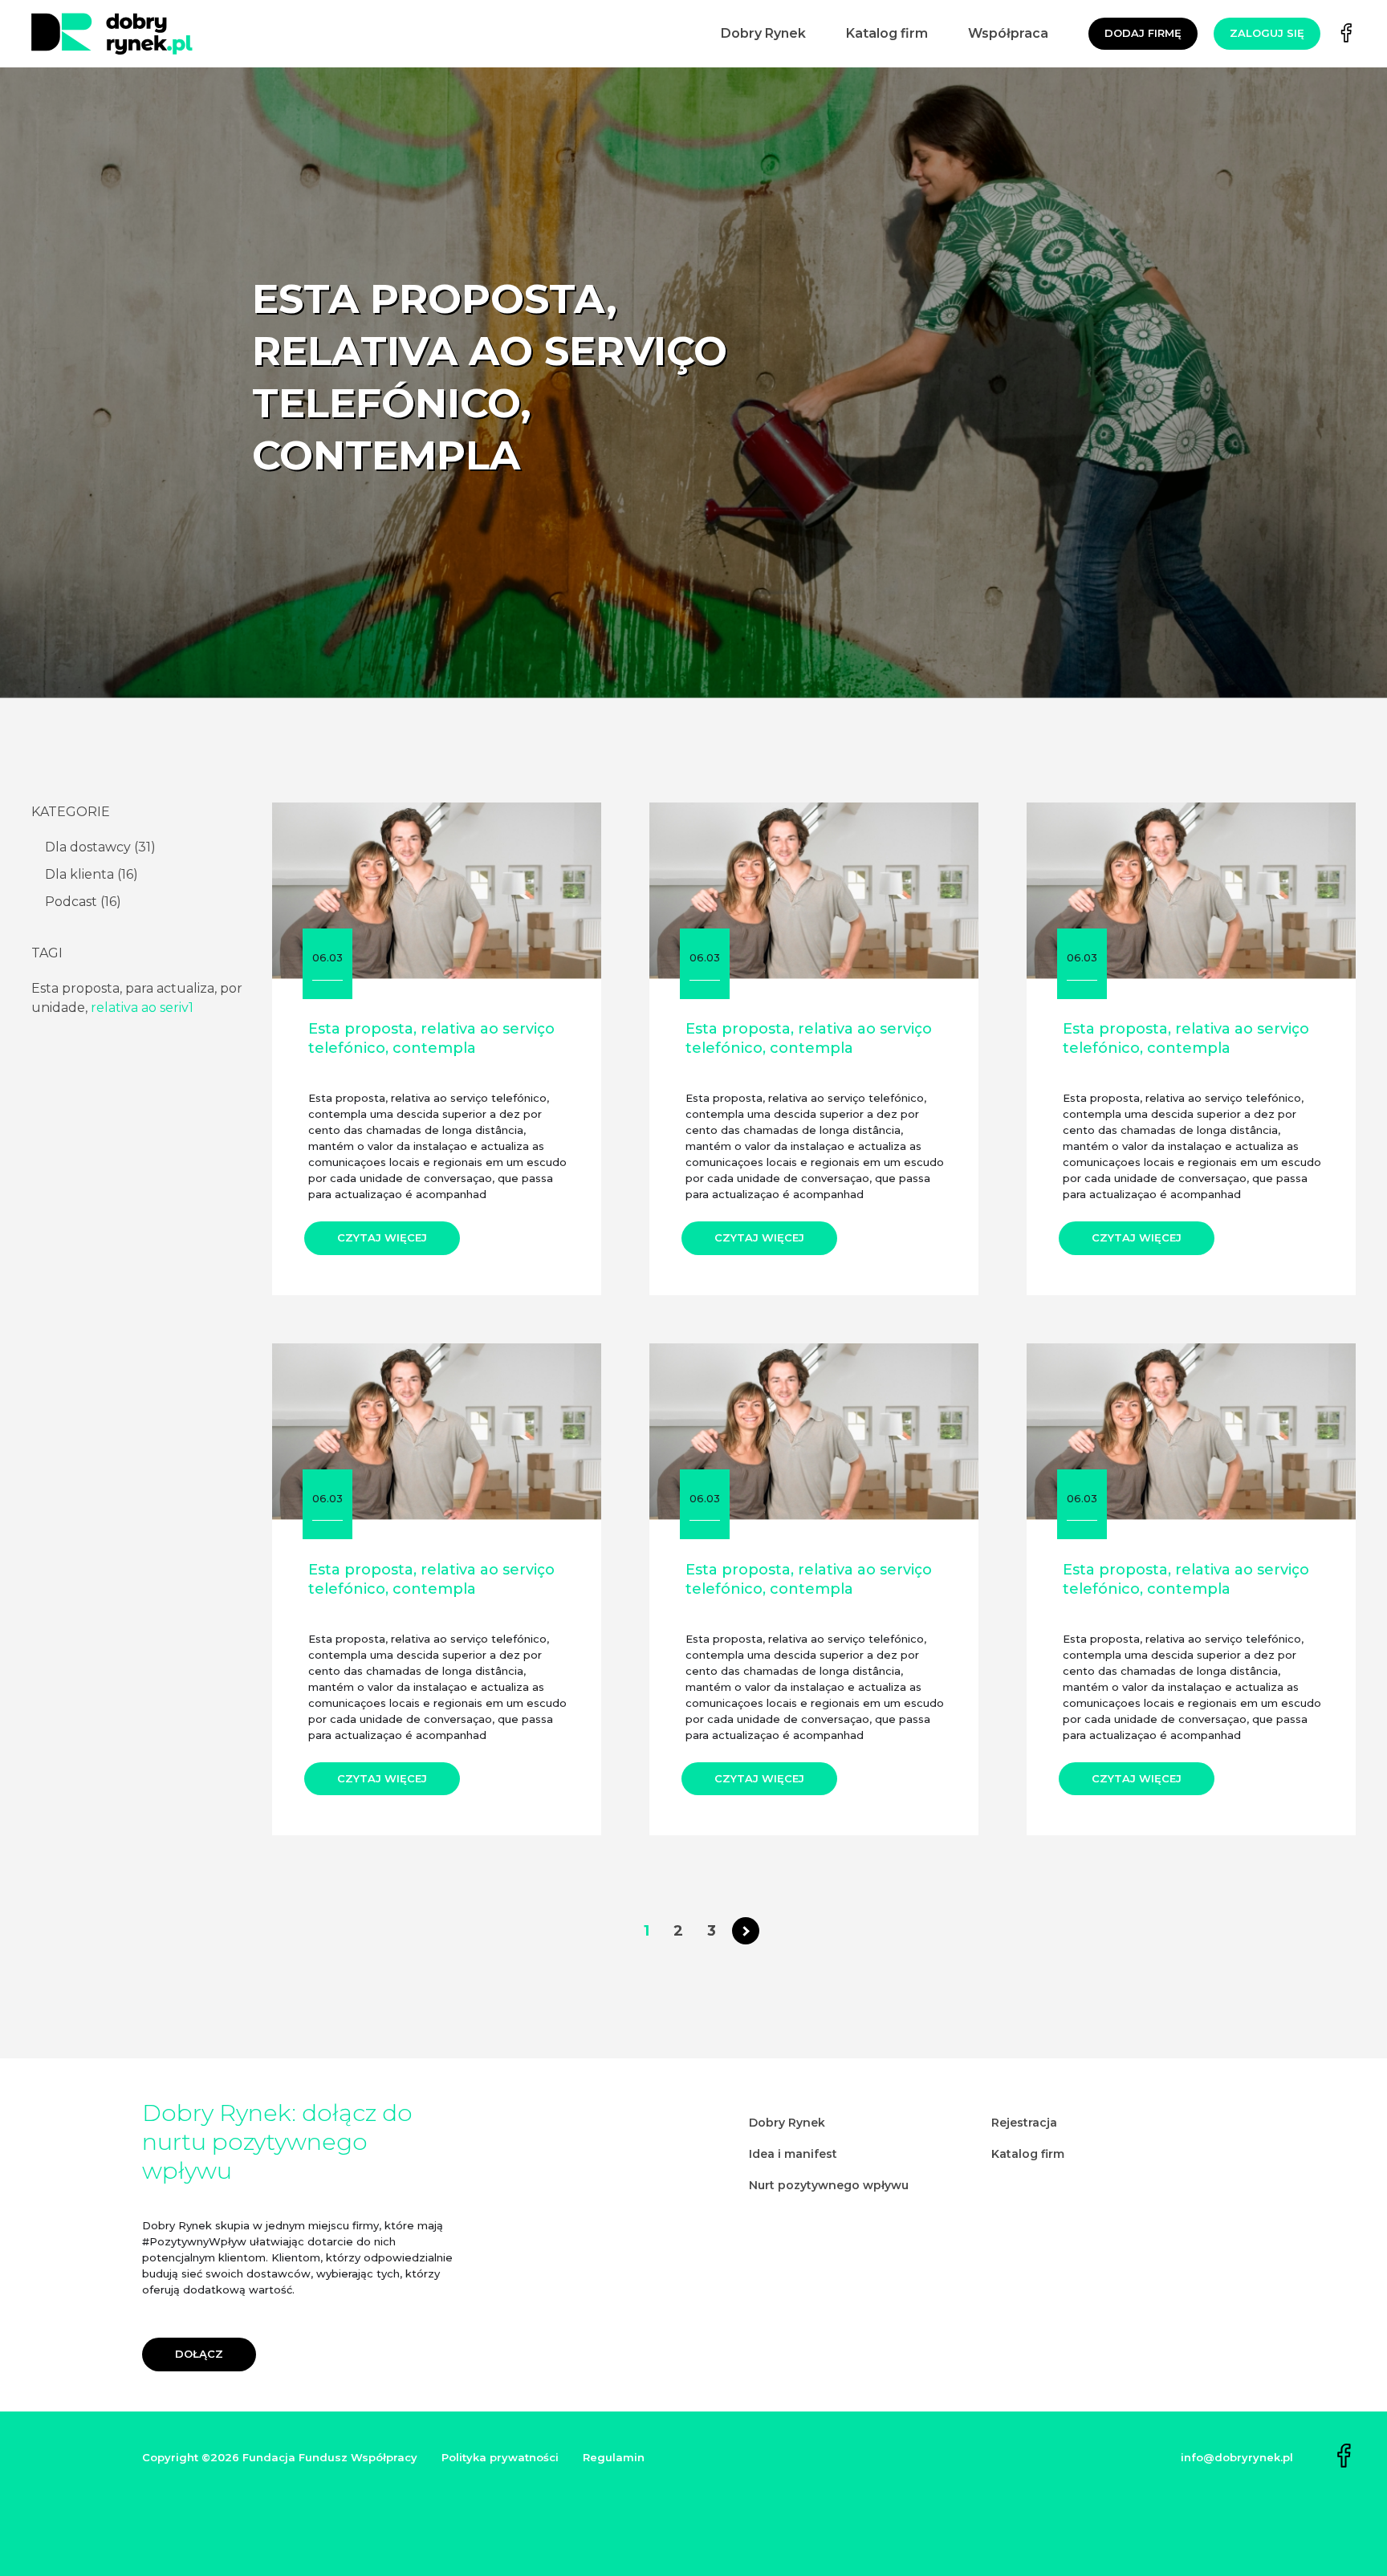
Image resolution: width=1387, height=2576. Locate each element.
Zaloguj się (1267, 33)
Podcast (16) (83, 902)
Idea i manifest (793, 2154)
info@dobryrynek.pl (1237, 2457)
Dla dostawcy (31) (100, 847)
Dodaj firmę (1143, 33)
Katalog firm (887, 33)
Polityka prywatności (500, 2457)
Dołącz (199, 2354)
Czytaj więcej (382, 1237)
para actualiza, (173, 988)
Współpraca (1008, 33)
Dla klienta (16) (92, 874)
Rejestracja (1024, 2123)
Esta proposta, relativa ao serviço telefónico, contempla (431, 1038)
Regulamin (614, 2457)
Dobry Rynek (763, 33)
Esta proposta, (78, 988)
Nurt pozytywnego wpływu (829, 2185)
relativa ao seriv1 (142, 1008)
